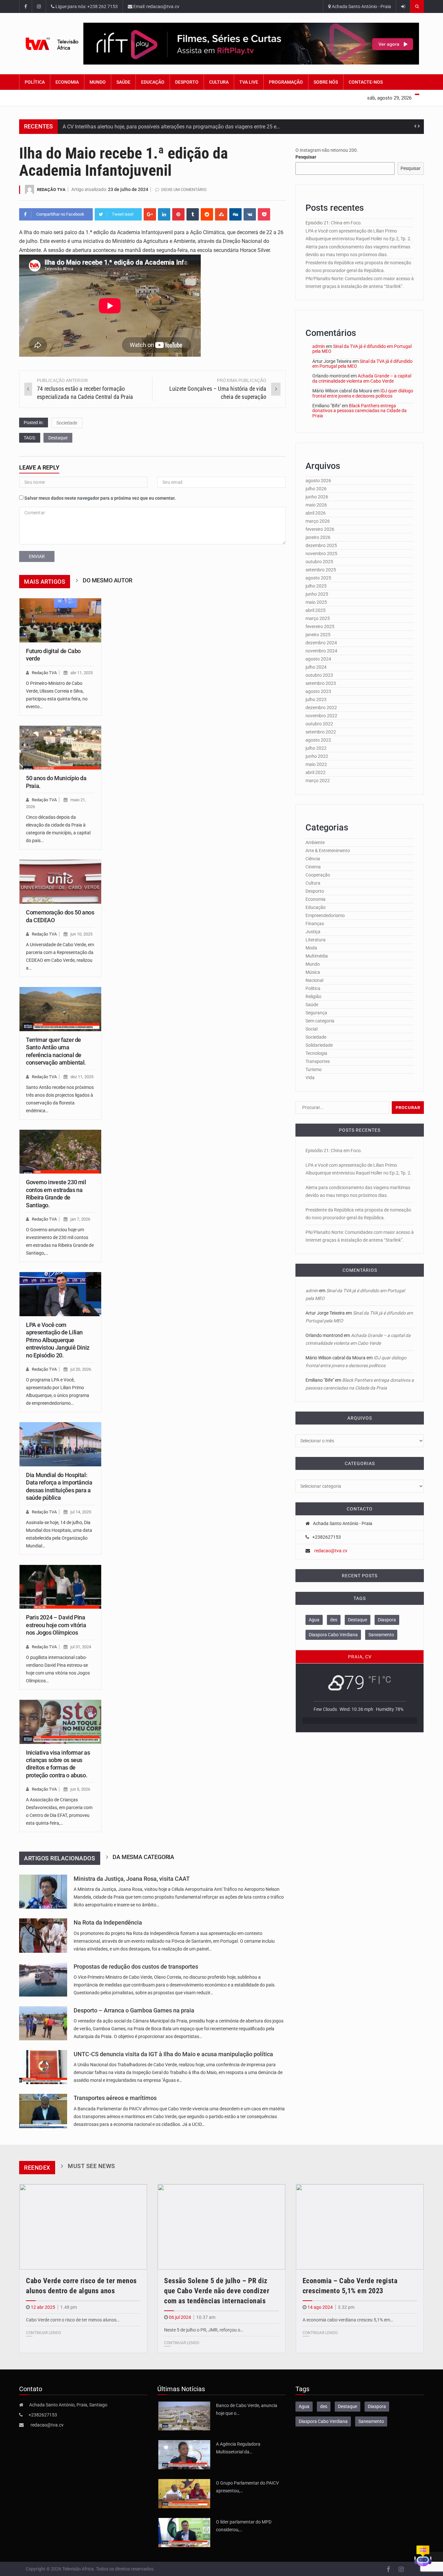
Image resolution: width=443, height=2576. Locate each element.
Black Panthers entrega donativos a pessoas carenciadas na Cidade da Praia (359, 411)
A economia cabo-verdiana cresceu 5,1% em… (348, 2320)
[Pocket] (264, 214)
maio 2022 (316, 764)
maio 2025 (316, 602)
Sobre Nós (326, 82)
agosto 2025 (318, 578)
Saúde (123, 82)
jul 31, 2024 (81, 1647)
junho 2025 (317, 594)
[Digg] (235, 214)
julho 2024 (316, 667)
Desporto (187, 82)
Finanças (315, 924)
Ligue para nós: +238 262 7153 (86, 6)
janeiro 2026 (318, 537)
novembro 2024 (321, 651)
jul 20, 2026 (81, 1369)
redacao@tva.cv (331, 1551)
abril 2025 (316, 610)
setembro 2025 (321, 570)
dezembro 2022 (321, 708)
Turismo (314, 1069)
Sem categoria (320, 1021)
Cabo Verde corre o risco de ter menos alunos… (73, 2320)
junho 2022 (317, 756)
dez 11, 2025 (82, 1077)
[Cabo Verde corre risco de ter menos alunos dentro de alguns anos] (83, 2227)
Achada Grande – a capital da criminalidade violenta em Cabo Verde (362, 378)
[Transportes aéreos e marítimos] (43, 2111)
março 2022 (318, 781)
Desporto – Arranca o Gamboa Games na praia (134, 2010)
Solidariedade (319, 1045)
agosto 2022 (318, 740)
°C (387, 1680)
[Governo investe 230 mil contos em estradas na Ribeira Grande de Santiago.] (60, 1152)
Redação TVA (51, 190)
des (334, 1620)
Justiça (313, 932)
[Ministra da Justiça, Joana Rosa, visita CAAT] (43, 1892)
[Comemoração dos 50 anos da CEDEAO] (60, 882)
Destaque (58, 438)
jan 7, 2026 (80, 1219)
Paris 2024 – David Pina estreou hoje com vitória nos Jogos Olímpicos (56, 1625)
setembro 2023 (321, 683)
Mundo (98, 82)
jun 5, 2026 (80, 1789)
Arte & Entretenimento (328, 851)
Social (311, 1029)
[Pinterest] (178, 214)
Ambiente (315, 842)
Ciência (313, 859)
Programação (286, 82)
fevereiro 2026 (320, 529)
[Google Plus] (150, 214)
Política (35, 82)
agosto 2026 (318, 481)
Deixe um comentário (184, 190)
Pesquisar (306, 157)
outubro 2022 (319, 724)
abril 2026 (316, 513)
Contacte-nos (366, 82)
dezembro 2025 (321, 545)
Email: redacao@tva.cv (156, 6)
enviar (37, 556)
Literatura (316, 940)
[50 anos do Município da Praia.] (60, 748)
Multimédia (317, 956)
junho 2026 (317, 497)
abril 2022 (316, 772)
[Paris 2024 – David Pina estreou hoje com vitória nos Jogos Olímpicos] (60, 1587)
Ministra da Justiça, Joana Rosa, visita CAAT (132, 1879)
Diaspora (387, 1620)
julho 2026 (316, 489)
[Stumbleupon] (221, 214)
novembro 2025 (321, 554)
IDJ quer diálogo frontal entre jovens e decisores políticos (363, 393)
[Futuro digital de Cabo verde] (60, 620)
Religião (313, 996)
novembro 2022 (321, 716)
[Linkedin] (164, 214)
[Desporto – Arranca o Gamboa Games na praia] (43, 2023)
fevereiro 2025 (320, 626)
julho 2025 (316, 586)
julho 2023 (316, 699)
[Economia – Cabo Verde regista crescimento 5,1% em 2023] (360, 2227)
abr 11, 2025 (82, 673)
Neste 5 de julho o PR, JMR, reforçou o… (204, 2330)
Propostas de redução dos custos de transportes (136, 1967)
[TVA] (51, 44)
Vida (310, 1078)
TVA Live (249, 82)
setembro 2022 (321, 732)
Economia (67, 82)
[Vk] (250, 214)
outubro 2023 (319, 675)
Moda (311, 948)
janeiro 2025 (318, 635)
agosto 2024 (318, 659)
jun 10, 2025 (81, 934)
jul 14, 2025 (81, 1512)
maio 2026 (316, 505)
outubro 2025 (319, 562)
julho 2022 (316, 748)
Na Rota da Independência (108, 1923)
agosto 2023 (318, 691)
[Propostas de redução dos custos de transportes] (43, 1980)
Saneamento (381, 1635)
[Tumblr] (193, 214)
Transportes (318, 1061)
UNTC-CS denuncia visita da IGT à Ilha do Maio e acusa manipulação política (173, 2054)
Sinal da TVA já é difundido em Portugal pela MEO (362, 349)
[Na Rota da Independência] (43, 1935)
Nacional (314, 980)
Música (313, 972)
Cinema (313, 867)
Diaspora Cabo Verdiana (333, 1635)
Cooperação (318, 875)
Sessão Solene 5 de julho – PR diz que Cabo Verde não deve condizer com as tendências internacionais (217, 2291)
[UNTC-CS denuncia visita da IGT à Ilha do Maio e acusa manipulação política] (43, 2067)
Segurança (316, 1013)
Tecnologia (316, 1053)
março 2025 (318, 618)
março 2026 (318, 521)
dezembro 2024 (321, 643)
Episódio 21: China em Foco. (334, 223)
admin (319, 346)
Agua (314, 1620)
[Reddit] (207, 214)
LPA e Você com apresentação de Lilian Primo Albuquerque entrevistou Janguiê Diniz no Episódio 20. (58, 1340)
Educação (153, 82)
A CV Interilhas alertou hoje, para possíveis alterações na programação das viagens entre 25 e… (171, 127)
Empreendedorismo (325, 915)
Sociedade (67, 423)
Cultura (219, 82)
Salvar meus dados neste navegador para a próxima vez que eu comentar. (100, 498)
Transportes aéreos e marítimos (115, 2098)
